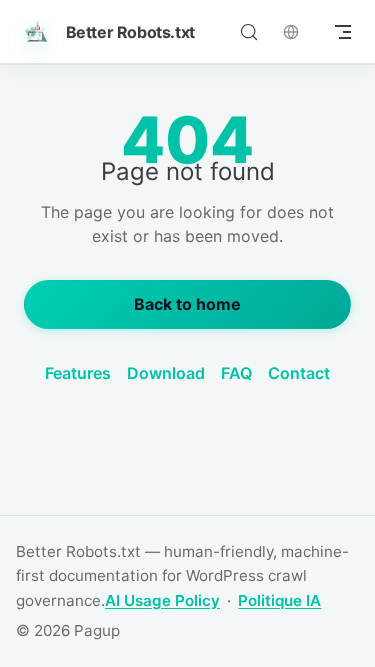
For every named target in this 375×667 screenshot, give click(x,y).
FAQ (236, 373)
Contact (299, 373)
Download (166, 373)
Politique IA (279, 600)
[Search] (249, 32)
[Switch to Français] (291, 32)
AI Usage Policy (162, 600)
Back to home (187, 304)
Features (78, 373)
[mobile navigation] (343, 32)
